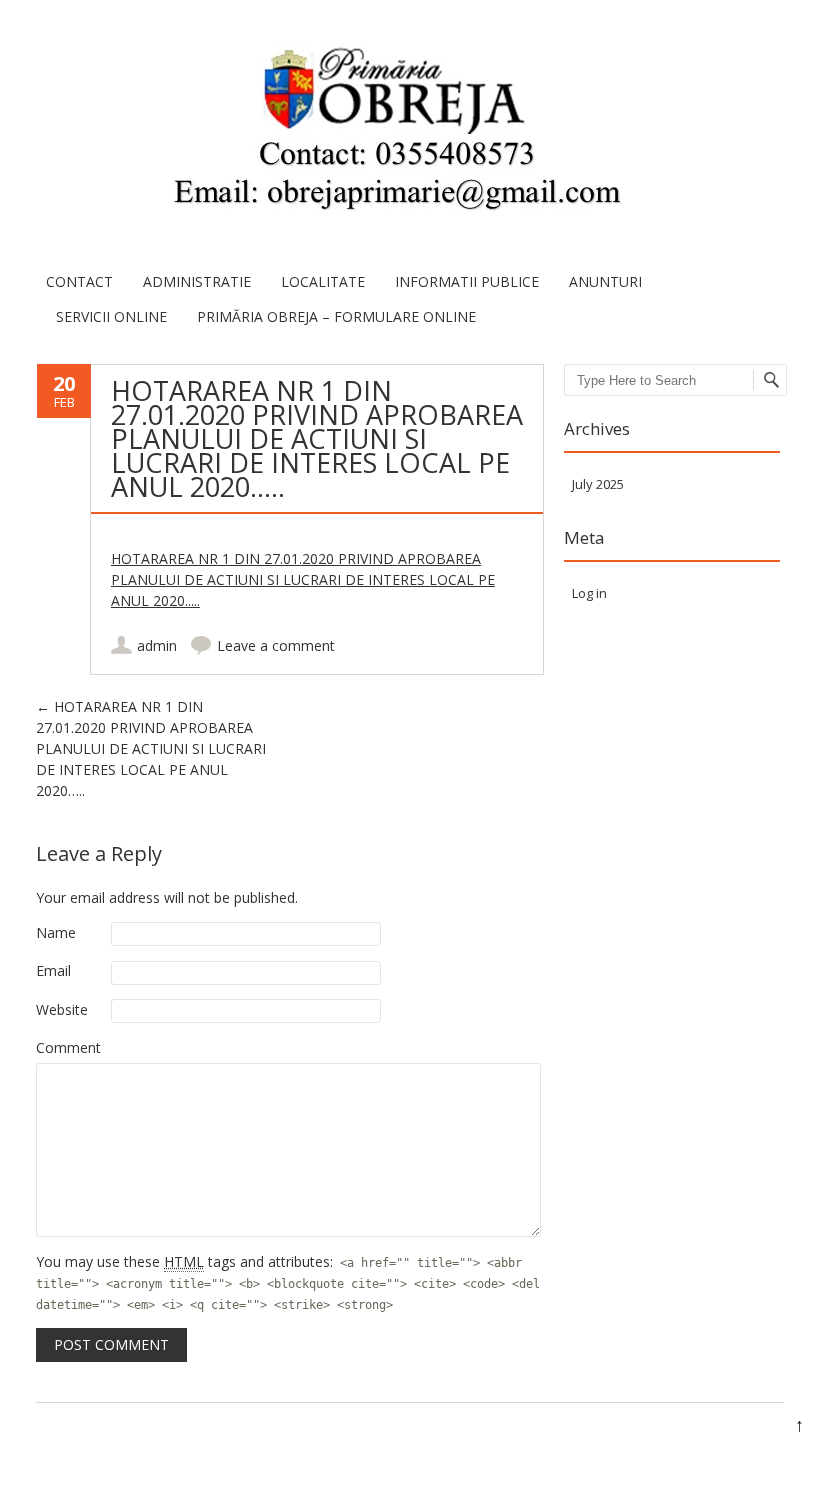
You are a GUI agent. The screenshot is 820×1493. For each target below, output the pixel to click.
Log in (589, 593)
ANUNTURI (605, 281)
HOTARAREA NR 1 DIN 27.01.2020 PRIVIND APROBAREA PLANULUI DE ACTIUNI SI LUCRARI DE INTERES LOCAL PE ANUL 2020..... (303, 579)
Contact (79, 281)
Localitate (323, 281)
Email (53, 970)
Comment (68, 1047)
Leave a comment (276, 645)
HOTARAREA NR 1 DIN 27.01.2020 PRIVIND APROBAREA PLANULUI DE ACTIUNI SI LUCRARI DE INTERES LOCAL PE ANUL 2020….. (151, 748)
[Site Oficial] (395, 132)
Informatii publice (467, 281)
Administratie (197, 281)
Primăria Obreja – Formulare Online (336, 316)
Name (56, 932)
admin (157, 645)
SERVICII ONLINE (111, 316)
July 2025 (598, 484)
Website (62, 1009)
